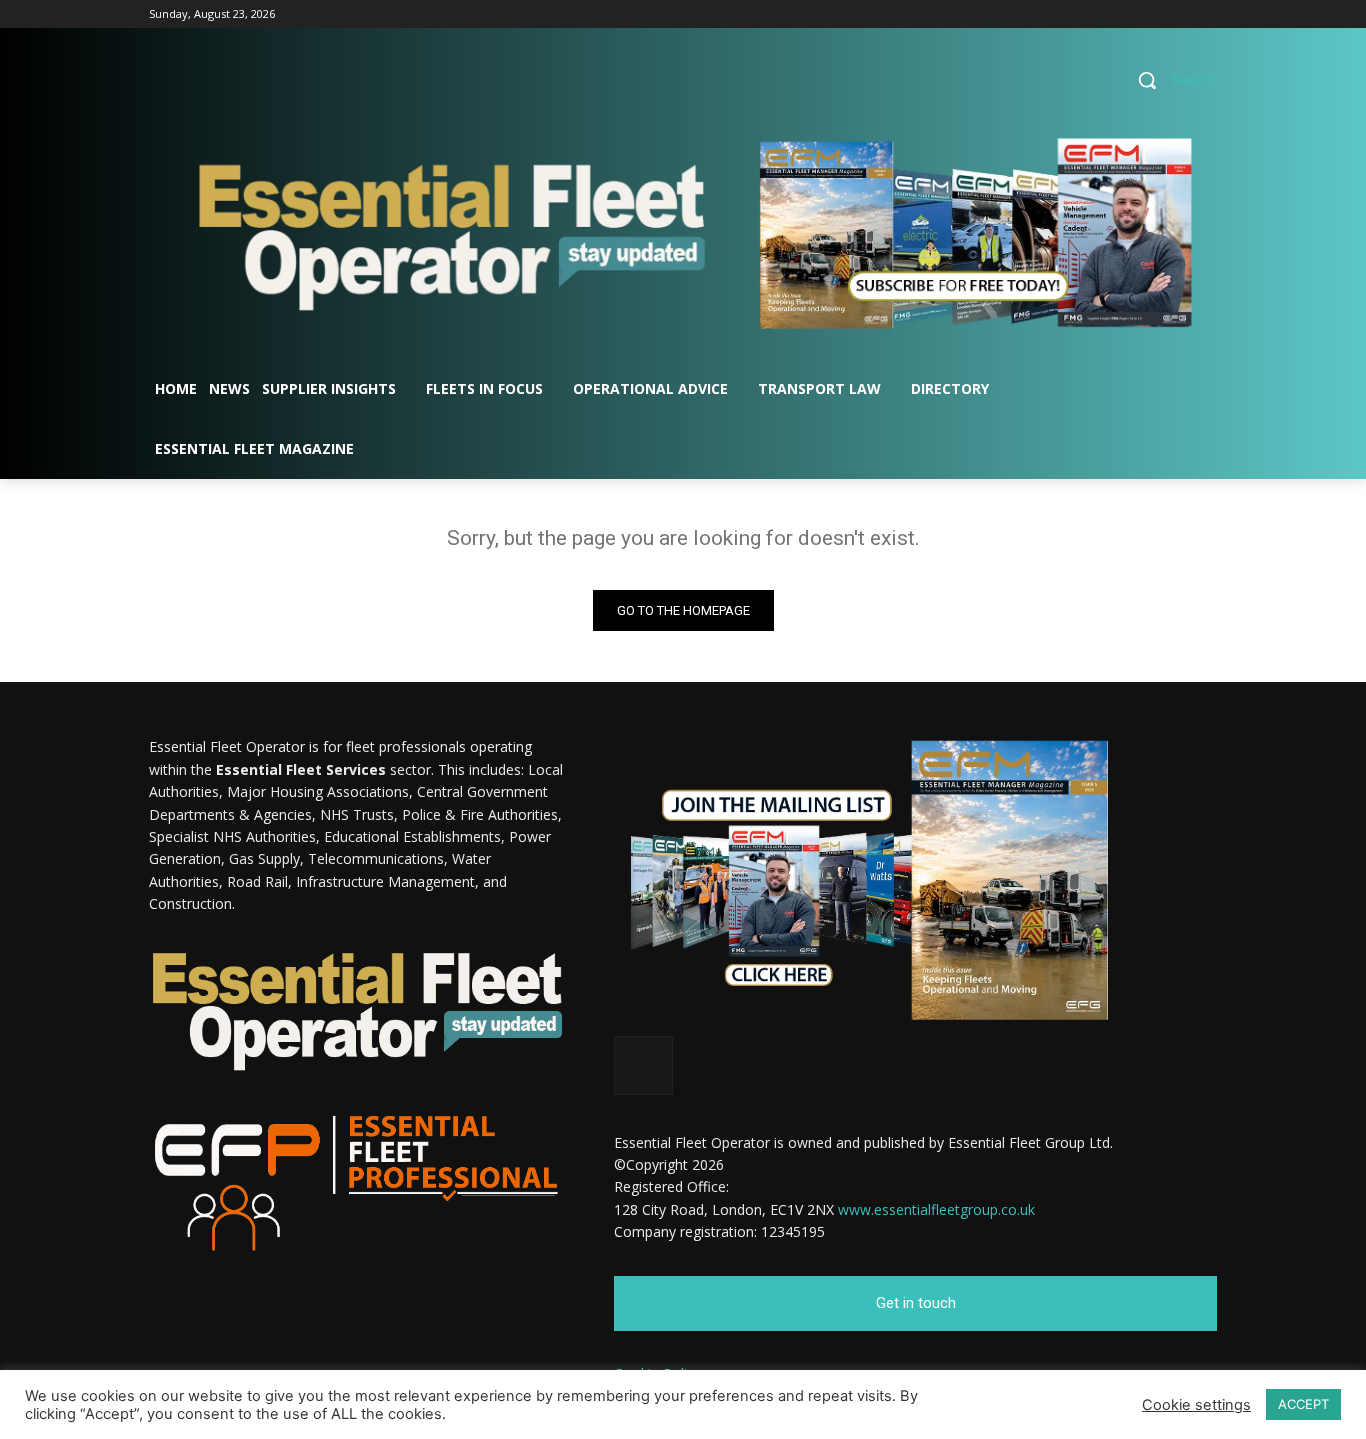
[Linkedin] (1177, 14)
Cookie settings (1196, 1405)
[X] (1205, 14)
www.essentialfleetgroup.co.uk (936, 1209)
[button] (1170, 80)
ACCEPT (1303, 1404)
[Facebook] (1150, 14)
